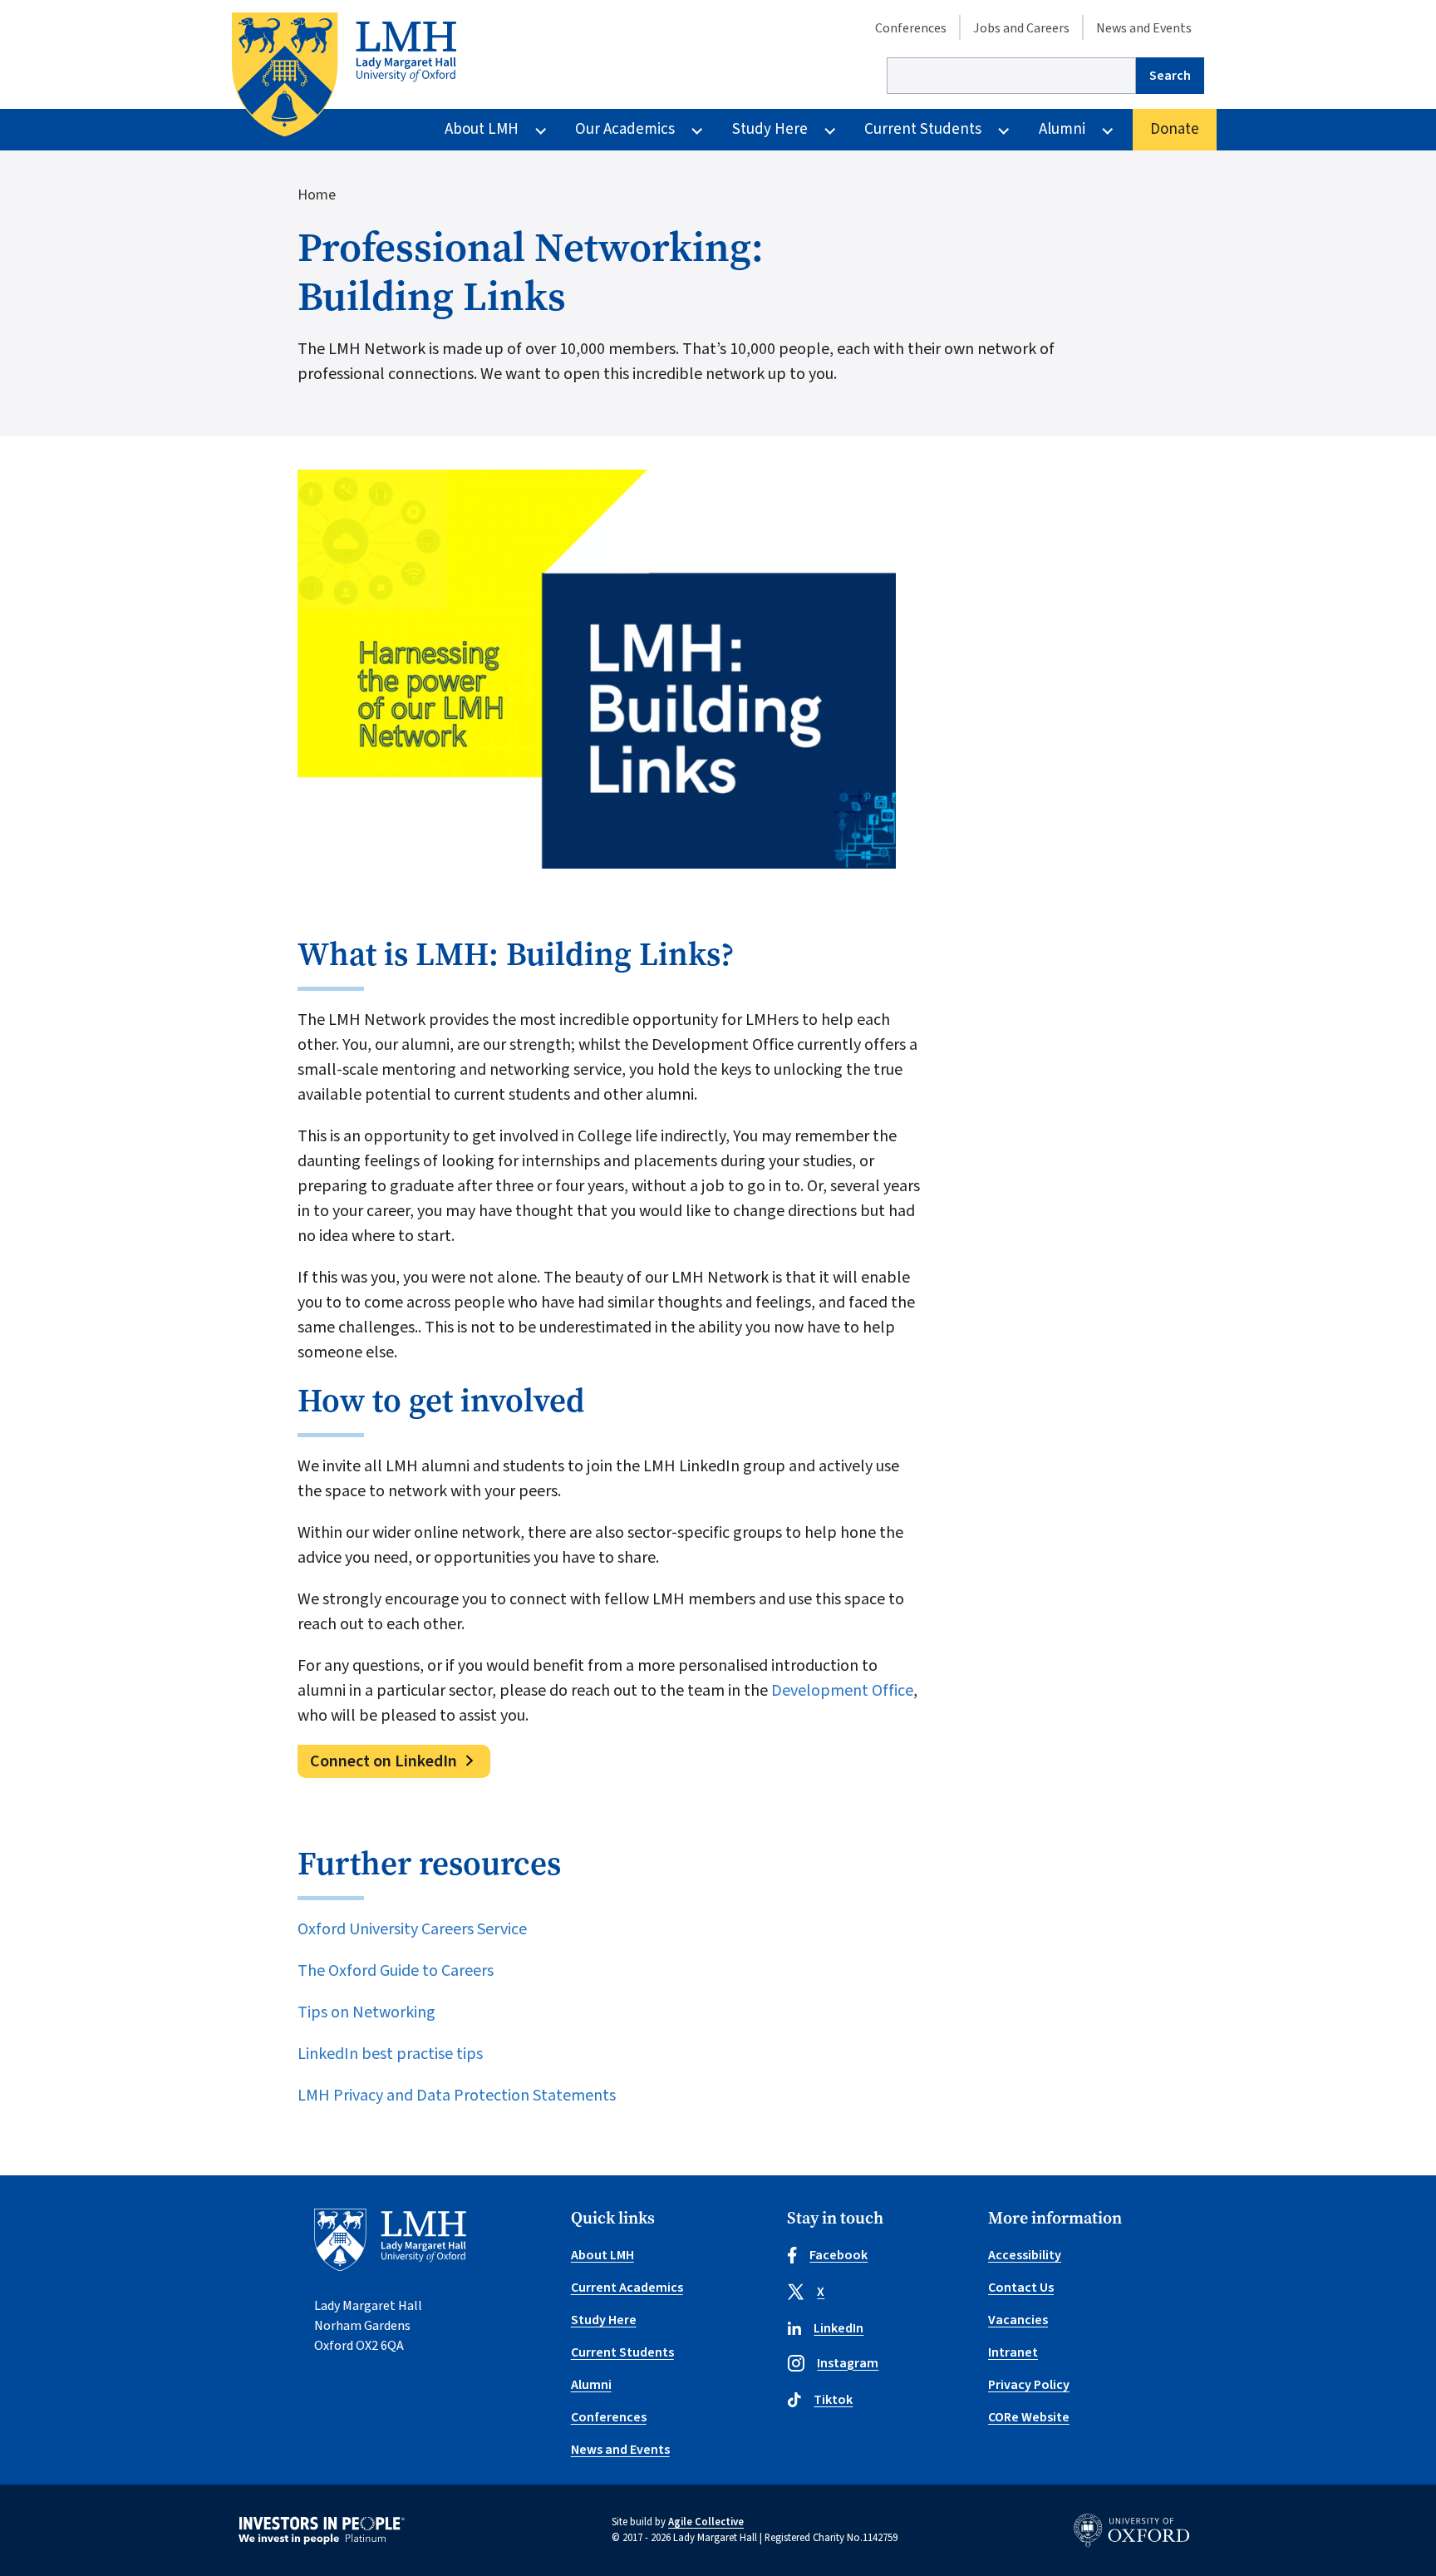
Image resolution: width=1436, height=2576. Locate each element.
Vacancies (1018, 2320)
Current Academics (627, 2288)
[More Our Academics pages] (697, 130)
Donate (1175, 129)
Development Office (842, 1691)
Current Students (923, 129)
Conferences (911, 28)
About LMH (482, 129)
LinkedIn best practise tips (390, 2054)
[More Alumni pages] (1107, 130)
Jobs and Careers (1021, 28)
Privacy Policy (1029, 2385)
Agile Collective (706, 2522)
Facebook (838, 2255)
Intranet (1013, 2352)
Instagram (848, 2363)
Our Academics (625, 129)
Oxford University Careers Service (412, 1929)
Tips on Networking (368, 2012)
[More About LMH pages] (541, 130)
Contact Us (1021, 2288)
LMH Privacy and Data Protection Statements (458, 2096)
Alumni (1062, 129)
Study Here (770, 129)
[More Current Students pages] (1003, 130)
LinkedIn (838, 2328)
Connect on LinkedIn (384, 1761)
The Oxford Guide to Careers (396, 1971)
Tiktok (833, 2400)
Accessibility (1025, 2255)
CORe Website (1029, 2417)
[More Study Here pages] (830, 130)
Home (317, 195)
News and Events (1144, 28)
